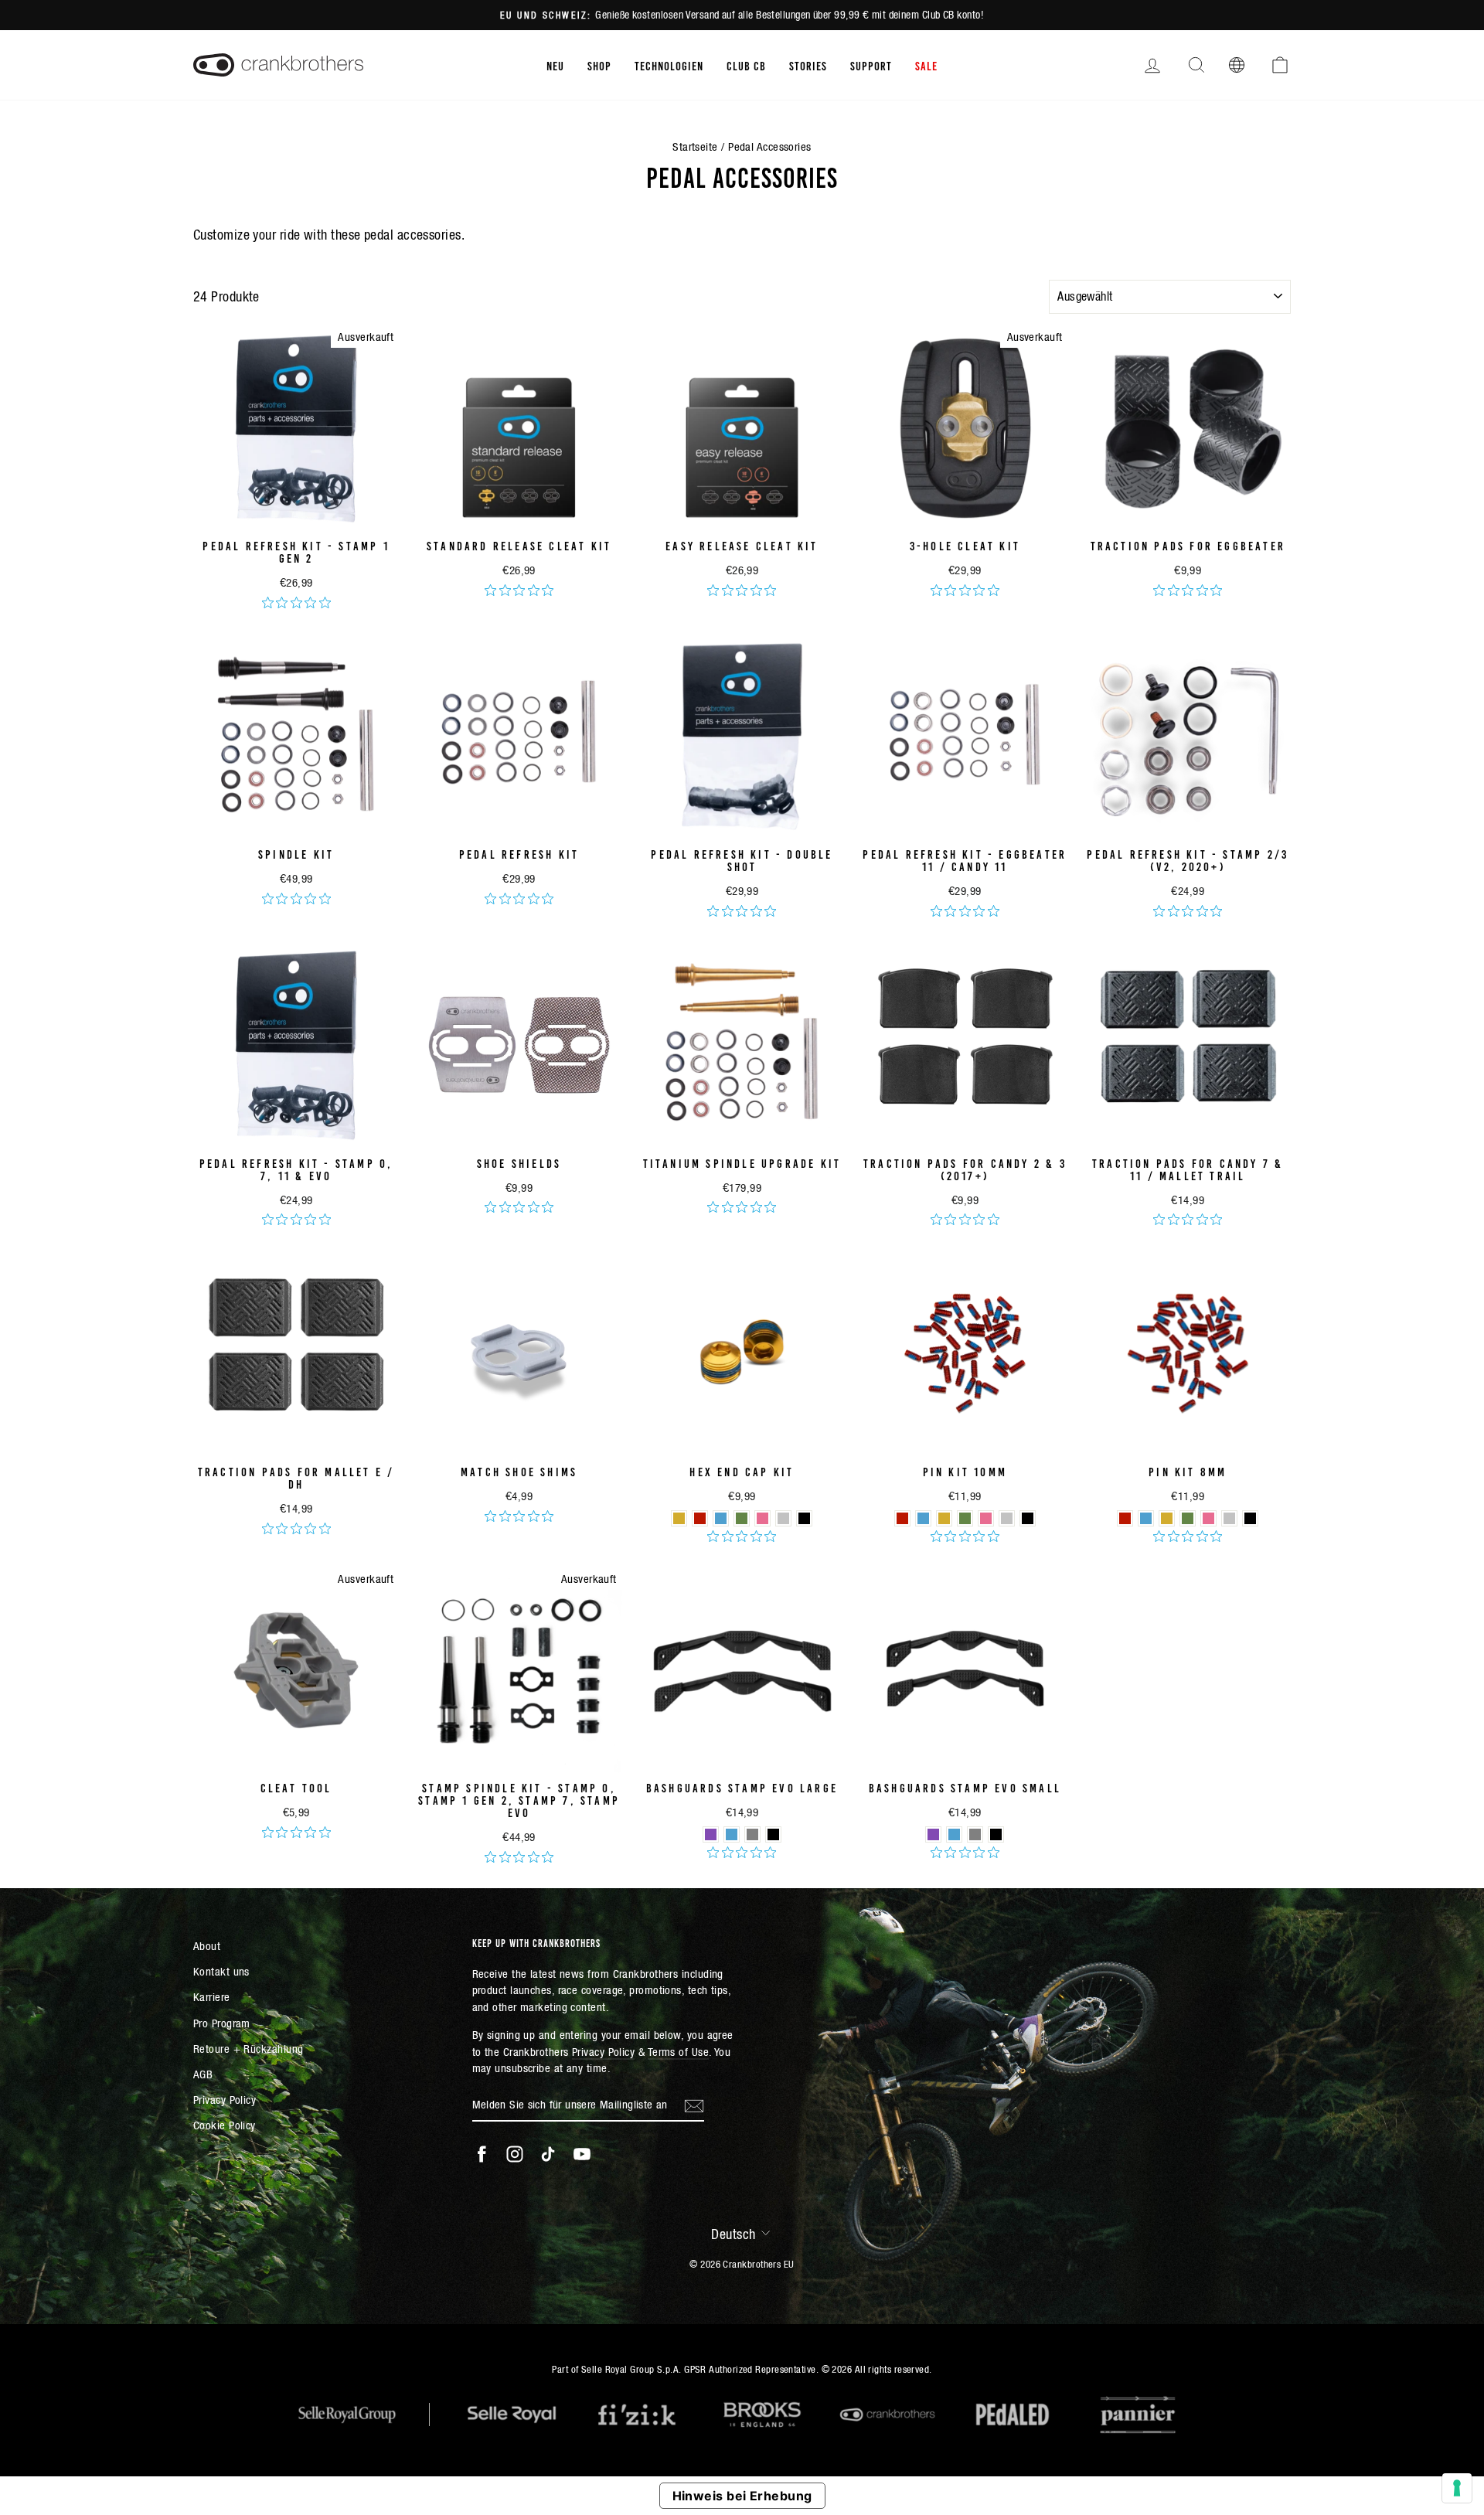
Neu (555, 65)
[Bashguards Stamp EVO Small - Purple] (933, 1834)
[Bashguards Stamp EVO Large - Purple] (711, 1834)
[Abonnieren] (694, 2105)
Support (871, 65)
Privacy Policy (225, 2100)
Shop (599, 65)
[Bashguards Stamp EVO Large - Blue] (732, 1834)
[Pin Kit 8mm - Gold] (1167, 1518)
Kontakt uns (221, 1971)
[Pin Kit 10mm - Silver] (1007, 1518)
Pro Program (222, 2023)
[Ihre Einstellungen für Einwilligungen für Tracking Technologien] (1457, 2488)
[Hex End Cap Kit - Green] (742, 1518)
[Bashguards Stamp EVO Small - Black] (996, 1834)
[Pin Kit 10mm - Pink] (986, 1518)
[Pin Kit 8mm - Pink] (1208, 1518)
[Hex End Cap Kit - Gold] (679, 1518)
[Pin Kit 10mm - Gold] (944, 1518)
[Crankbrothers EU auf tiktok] (548, 2154)
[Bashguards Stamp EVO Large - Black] (773, 1834)
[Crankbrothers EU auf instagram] (515, 2154)
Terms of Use (678, 2052)
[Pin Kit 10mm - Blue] (923, 1518)
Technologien (669, 65)
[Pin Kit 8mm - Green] (1188, 1518)
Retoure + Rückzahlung (248, 2049)
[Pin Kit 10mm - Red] (902, 1518)
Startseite (695, 146)
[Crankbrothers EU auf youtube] (582, 2154)
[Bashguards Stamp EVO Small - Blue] (954, 1834)
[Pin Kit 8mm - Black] (1250, 1518)
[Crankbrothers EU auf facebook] (482, 2154)
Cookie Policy (225, 2125)
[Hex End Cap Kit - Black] (804, 1518)
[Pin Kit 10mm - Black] (1028, 1518)
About (207, 1946)
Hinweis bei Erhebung (742, 2496)
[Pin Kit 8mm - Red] (1125, 1518)
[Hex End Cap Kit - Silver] (783, 1518)
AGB (203, 2074)
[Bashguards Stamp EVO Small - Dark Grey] (975, 1834)
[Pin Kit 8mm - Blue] (1146, 1518)
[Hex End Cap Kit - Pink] (762, 1518)
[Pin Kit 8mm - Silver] (1229, 1518)
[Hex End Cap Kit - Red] (700, 1518)
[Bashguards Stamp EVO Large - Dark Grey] (752, 1834)
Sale (926, 65)
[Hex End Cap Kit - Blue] (721, 1518)
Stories (808, 65)
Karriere (212, 1997)
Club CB (746, 65)
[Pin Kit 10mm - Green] (965, 1518)
